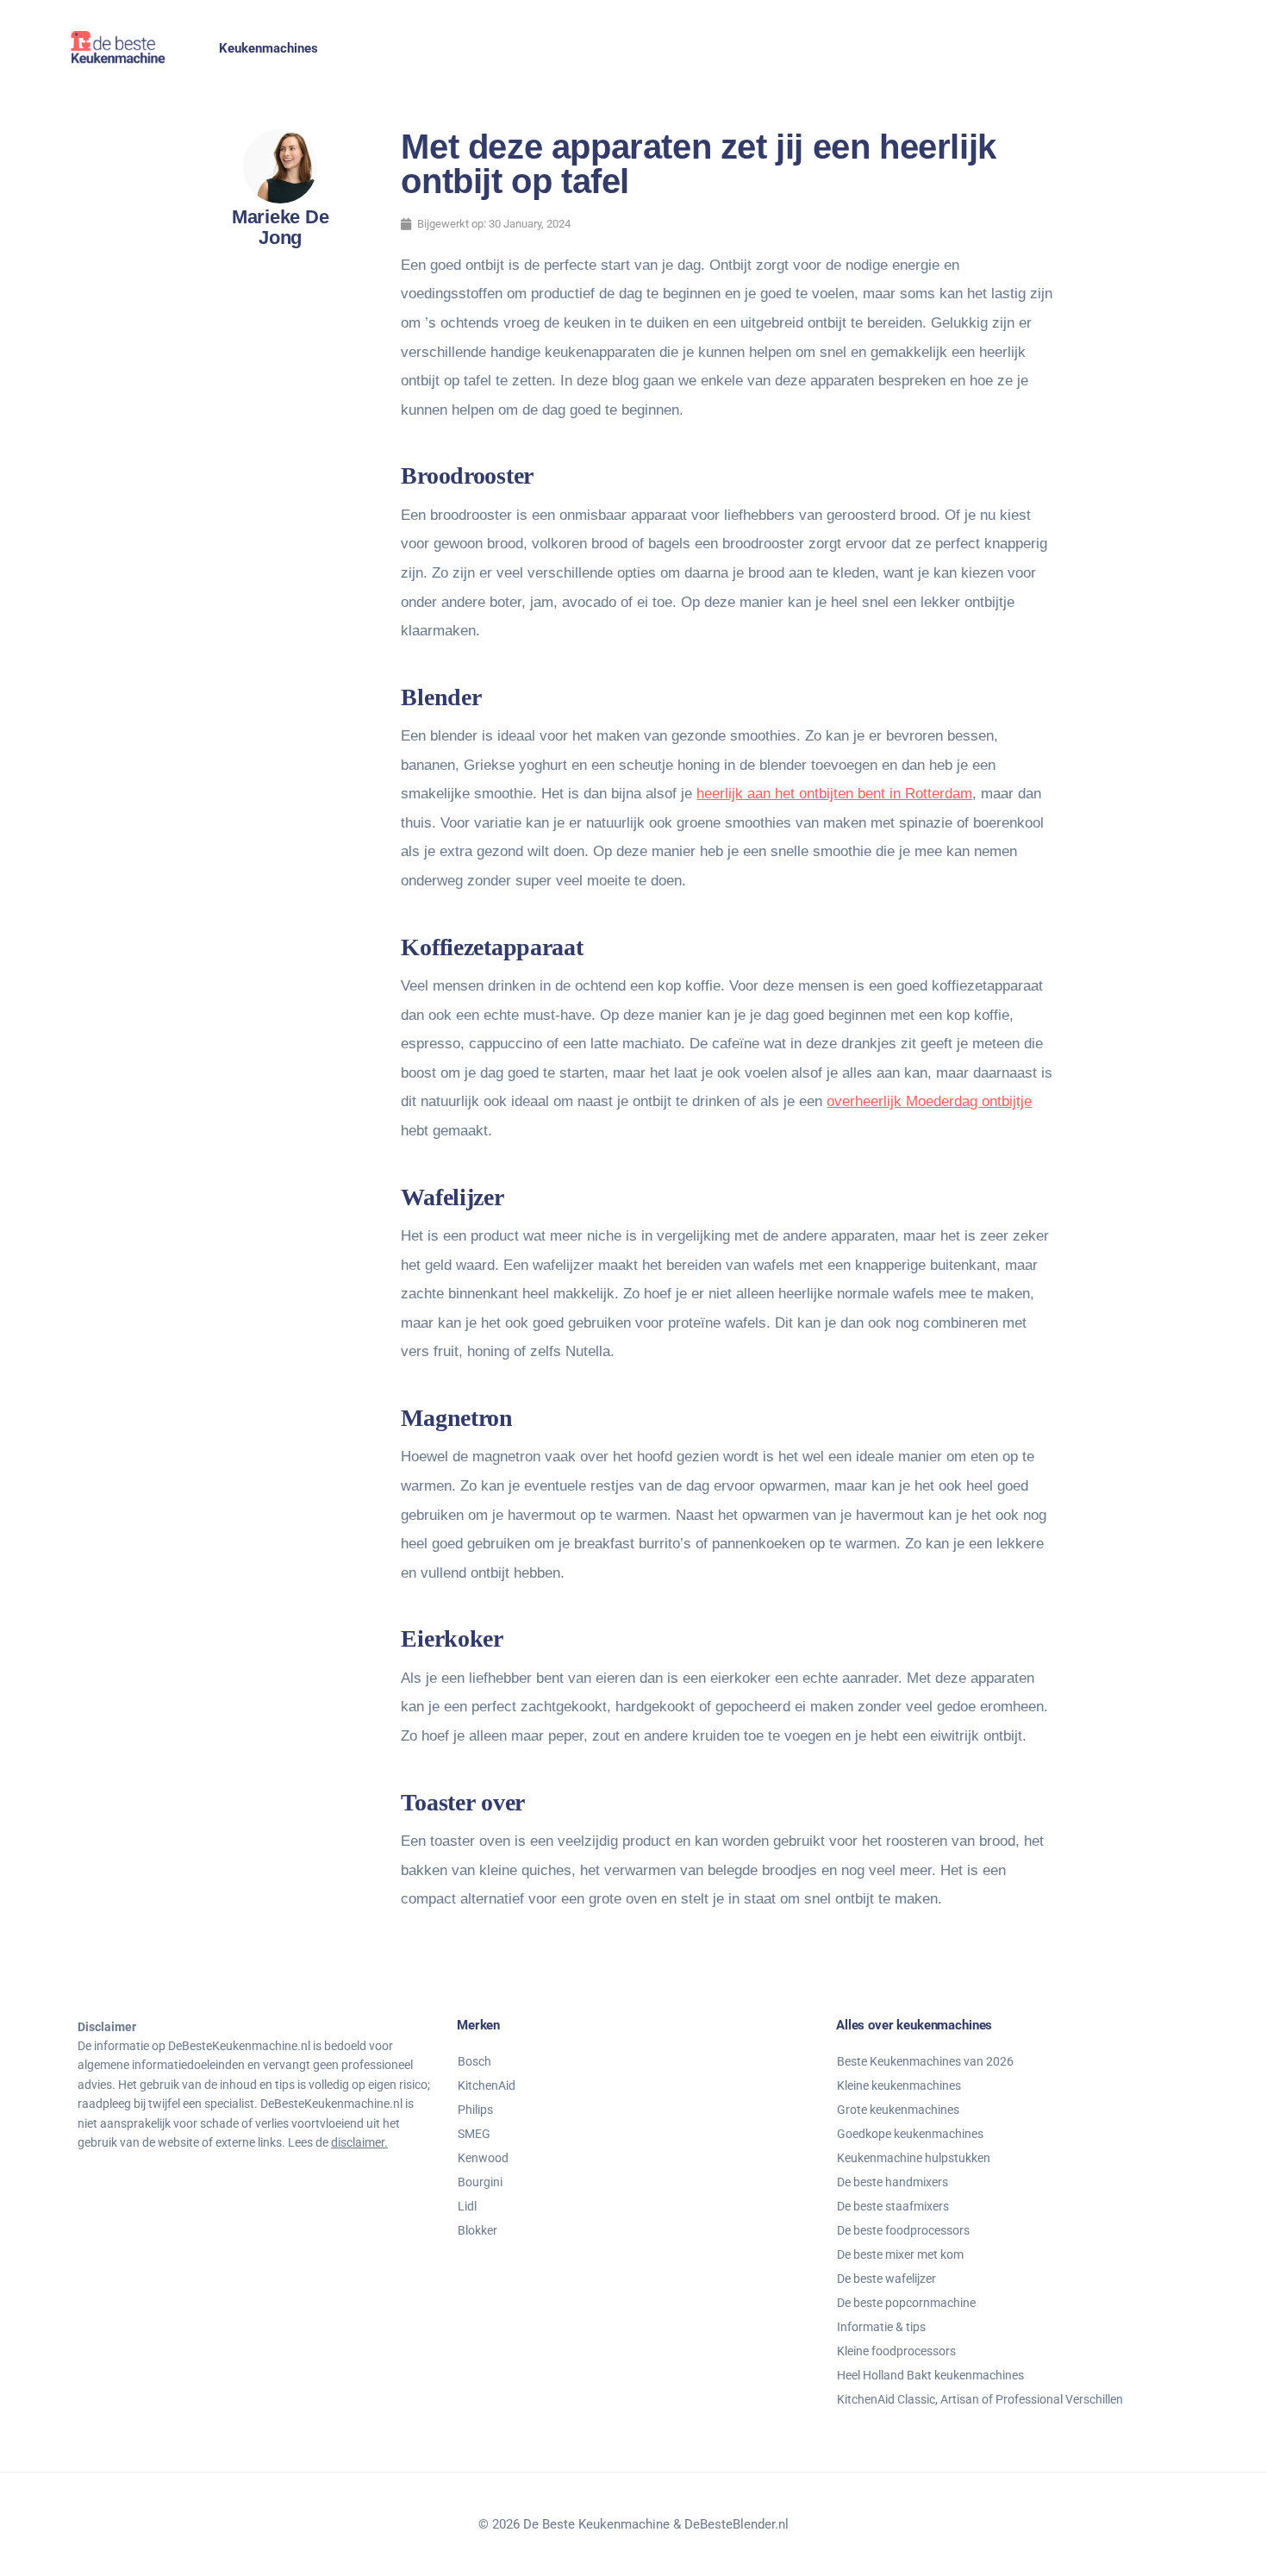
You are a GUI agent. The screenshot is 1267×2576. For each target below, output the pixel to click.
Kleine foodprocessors (896, 2351)
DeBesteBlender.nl (736, 2524)
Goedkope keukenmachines (910, 2134)
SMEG (474, 2134)
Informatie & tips (881, 2327)
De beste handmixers (893, 2182)
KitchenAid (487, 2085)
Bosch (474, 2061)
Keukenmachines (268, 48)
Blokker (477, 2230)
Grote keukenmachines (898, 2110)
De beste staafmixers (893, 2206)
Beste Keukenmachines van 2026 (925, 2061)
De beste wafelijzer (886, 2279)
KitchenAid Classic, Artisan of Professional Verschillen (980, 2399)
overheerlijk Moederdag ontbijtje (929, 1101)
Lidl (467, 2206)
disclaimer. (359, 2142)
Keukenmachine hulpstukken (914, 2158)
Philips (475, 2110)
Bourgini (480, 2182)
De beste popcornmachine (906, 2303)
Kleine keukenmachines (899, 2085)
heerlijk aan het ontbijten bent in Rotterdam (834, 794)
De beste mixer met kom (900, 2254)
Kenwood (483, 2158)
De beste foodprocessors (903, 2230)
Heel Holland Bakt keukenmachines (930, 2375)
